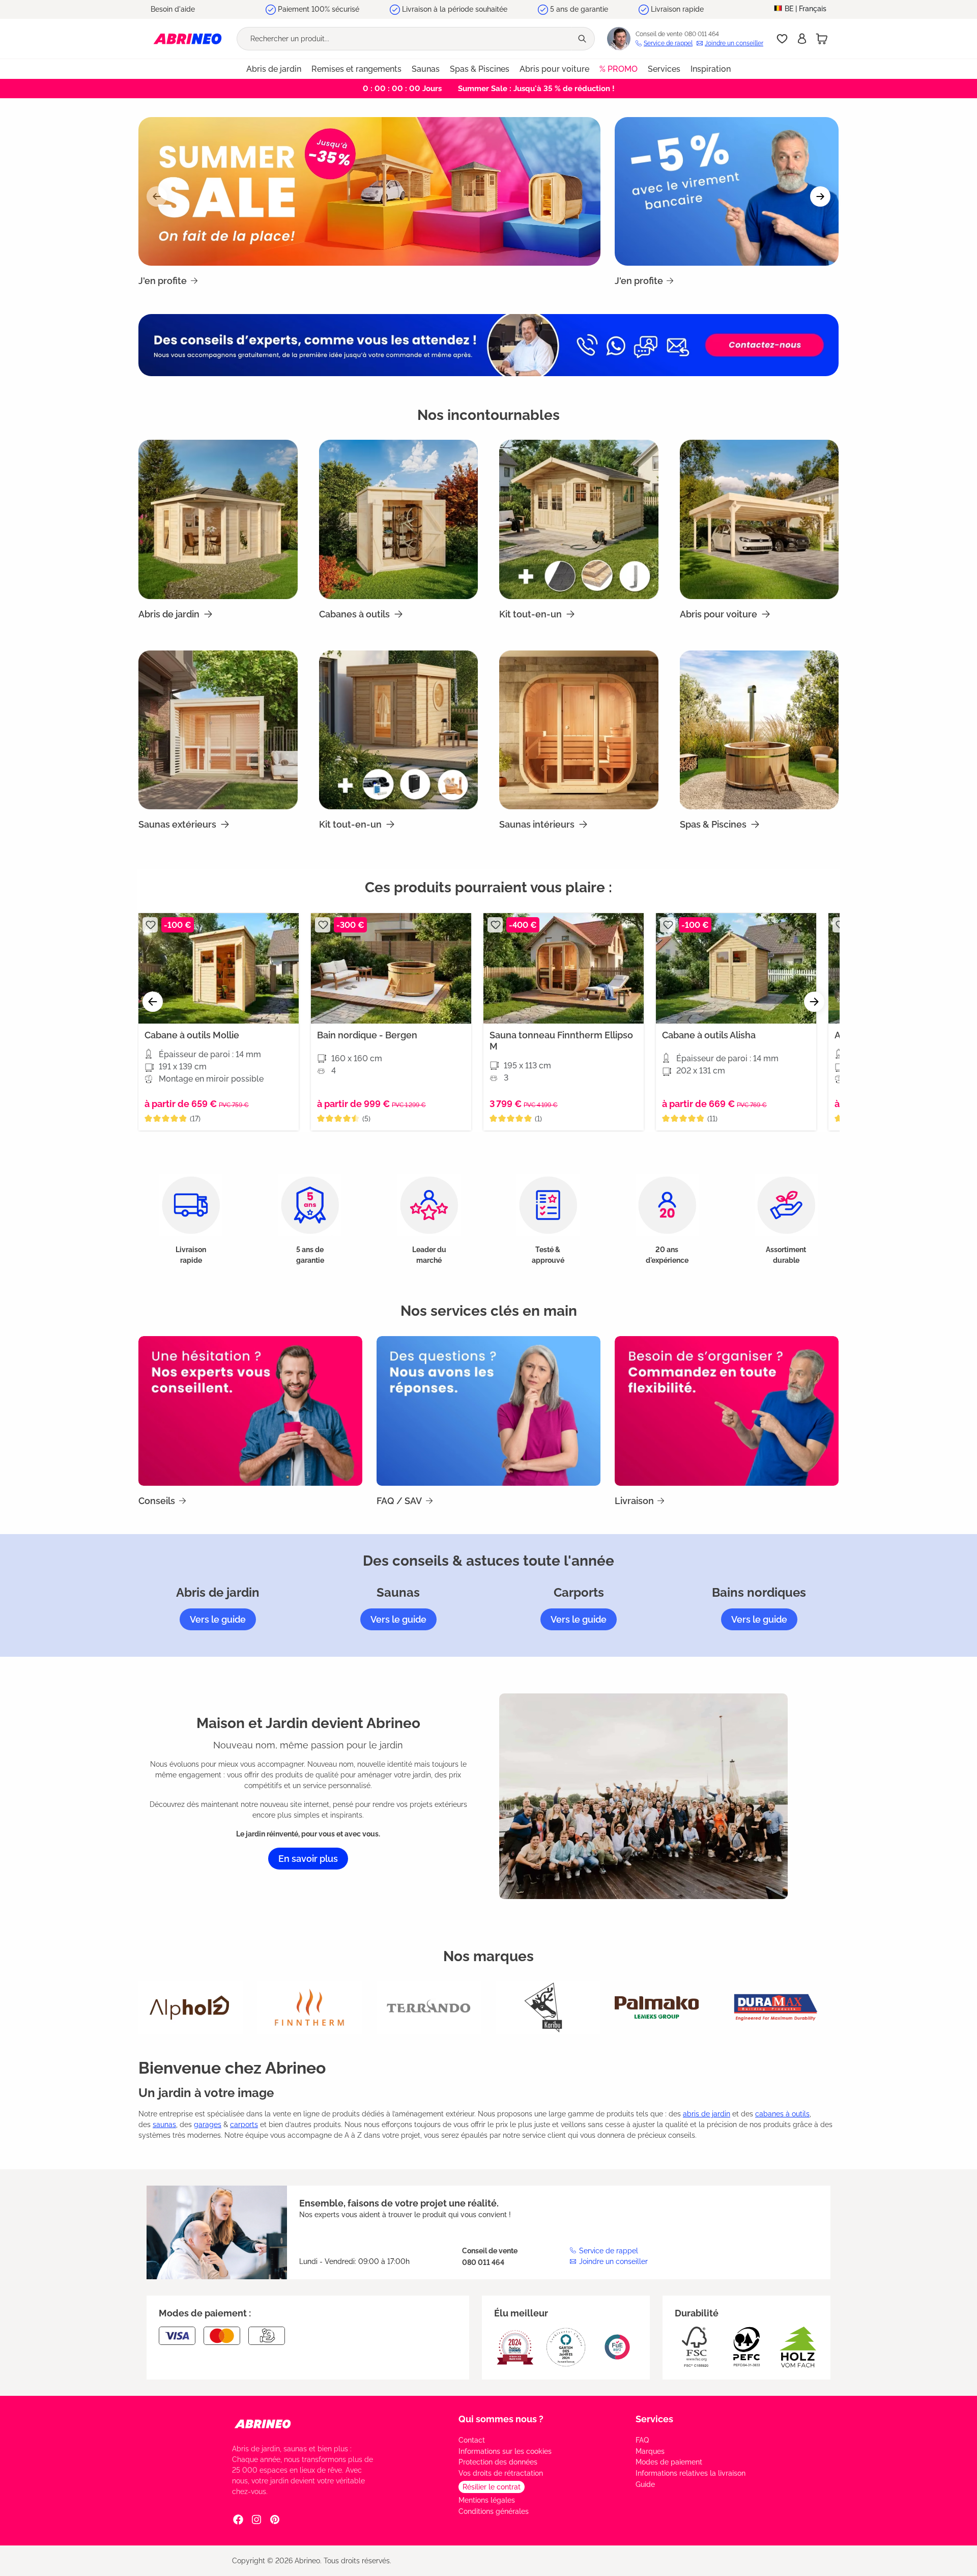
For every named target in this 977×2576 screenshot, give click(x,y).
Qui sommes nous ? (501, 2419)
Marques (650, 2451)
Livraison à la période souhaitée (455, 9)
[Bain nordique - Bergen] (391, 968)
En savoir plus (308, 1859)
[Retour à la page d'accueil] (188, 38)
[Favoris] (782, 39)
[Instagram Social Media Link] (256, 2519)
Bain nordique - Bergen (367, 1035)
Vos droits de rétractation (501, 2473)
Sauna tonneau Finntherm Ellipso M (561, 1041)
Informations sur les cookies (505, 2451)
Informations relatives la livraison (691, 2473)
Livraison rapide (677, 9)
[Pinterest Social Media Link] (275, 2519)
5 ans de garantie (579, 9)
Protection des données (498, 2462)
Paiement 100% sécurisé (319, 9)
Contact (472, 2440)
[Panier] (822, 39)
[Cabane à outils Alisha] (736, 968)
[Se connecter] (802, 39)
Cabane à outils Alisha (709, 1035)
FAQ (642, 2440)
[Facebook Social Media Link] (238, 2519)
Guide (645, 2484)
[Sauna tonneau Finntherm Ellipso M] (564, 968)
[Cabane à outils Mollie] (219, 968)
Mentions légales (487, 2500)
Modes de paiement (669, 2462)
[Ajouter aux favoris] (150, 925)
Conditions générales (494, 2511)
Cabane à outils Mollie (192, 1035)
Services (654, 2419)
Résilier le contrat (492, 2487)
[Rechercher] (583, 39)
